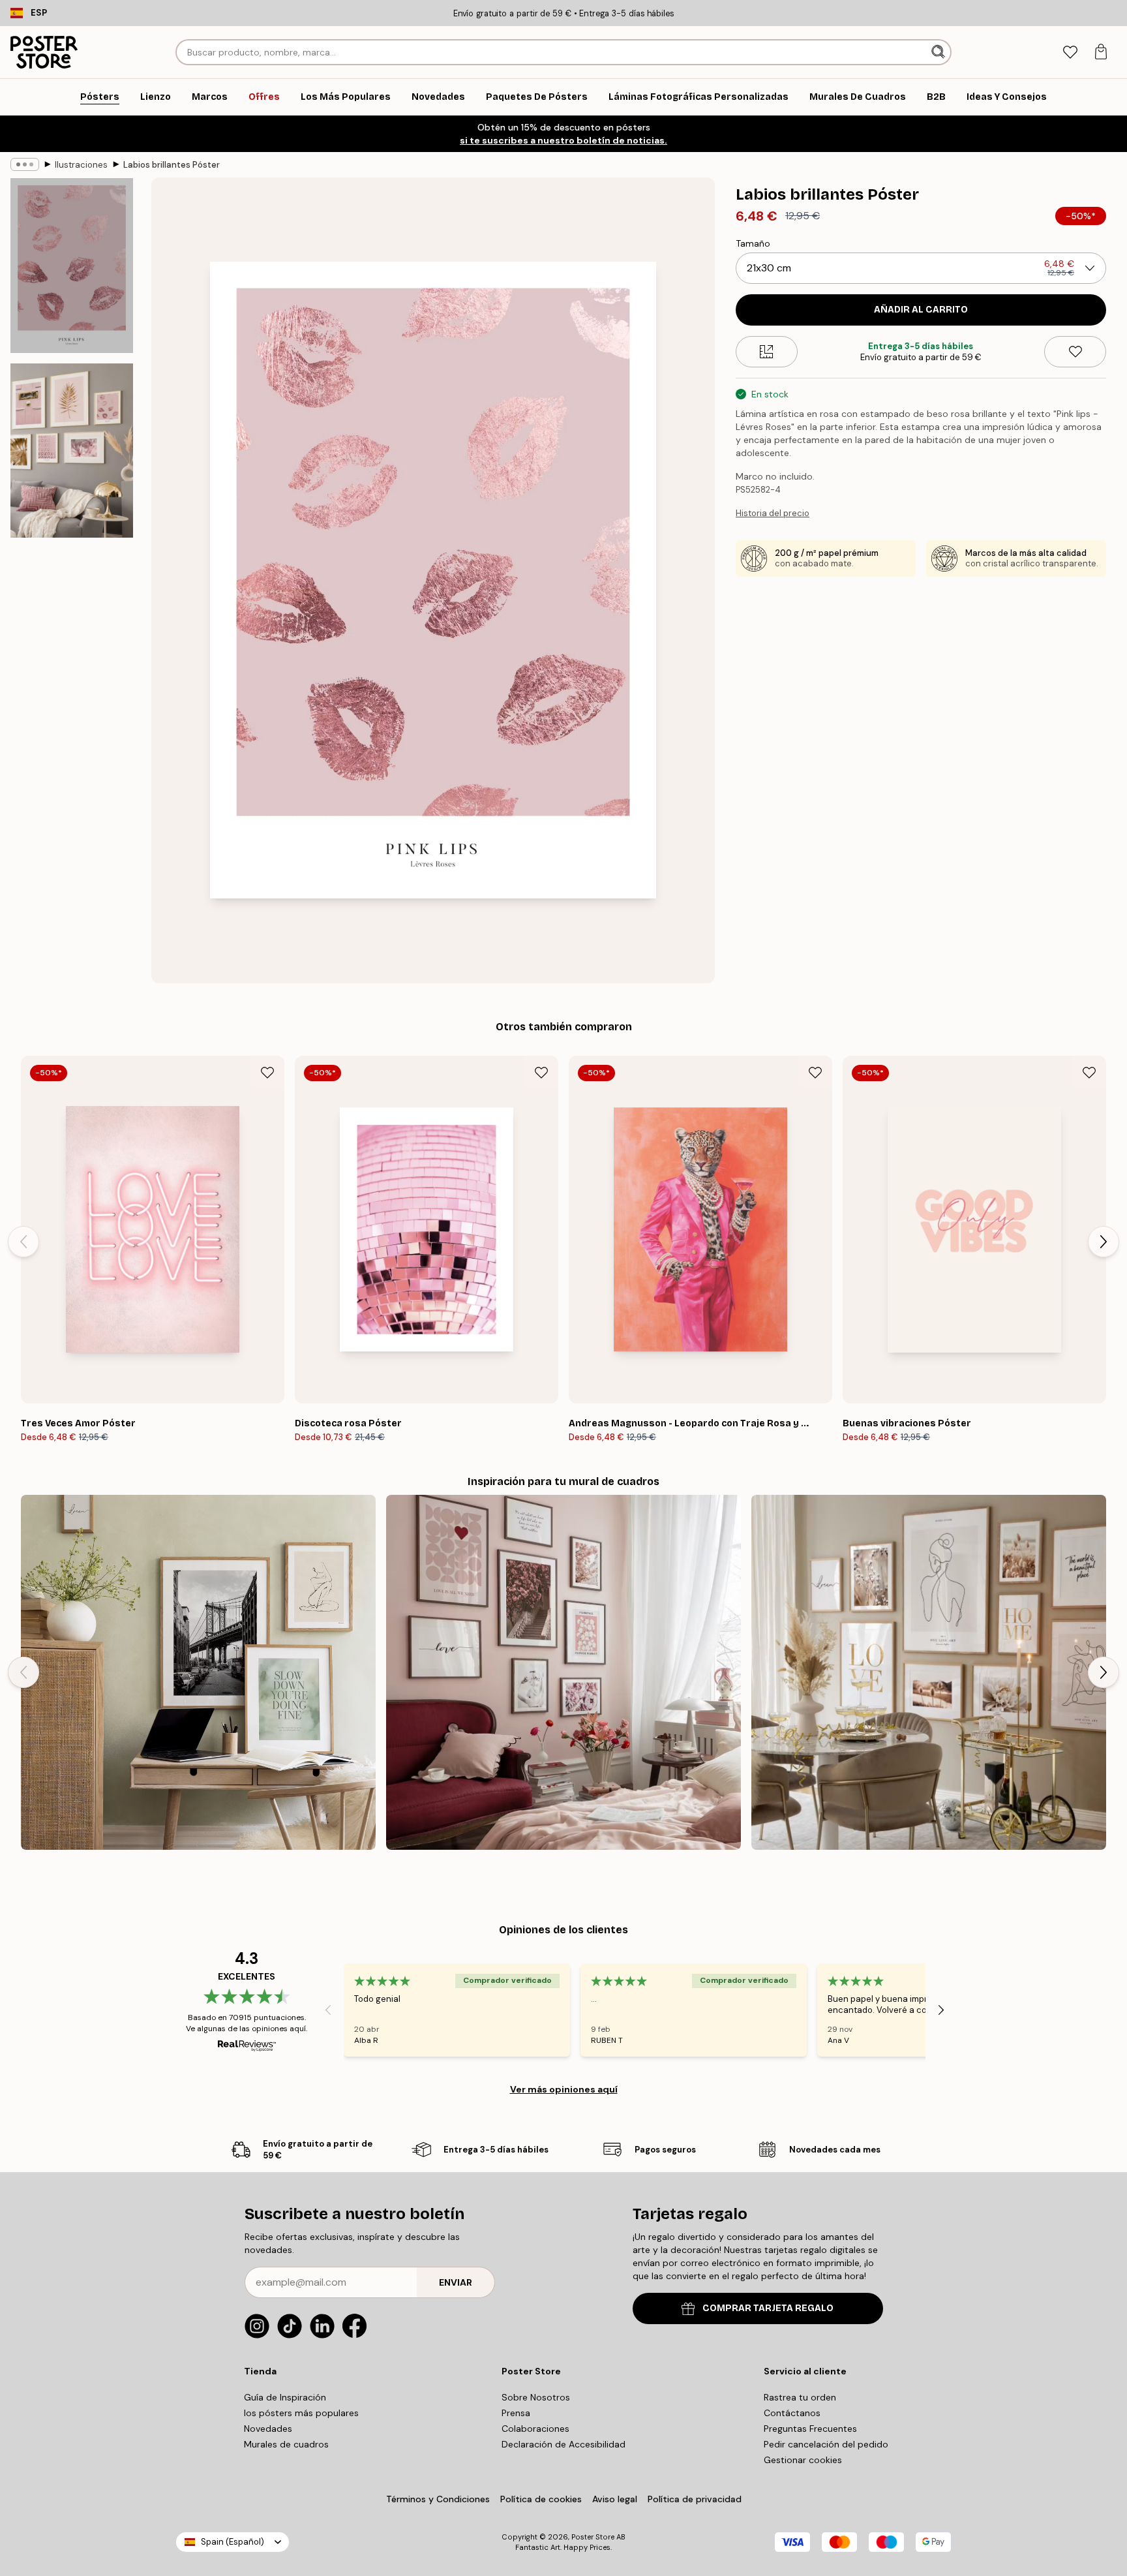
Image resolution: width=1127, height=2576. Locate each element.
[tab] (1070, 53)
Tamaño (753, 243)
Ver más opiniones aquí (564, 2089)
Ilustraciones (81, 165)
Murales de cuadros (286, 2444)
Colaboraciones (535, 2429)
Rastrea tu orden (800, 2397)
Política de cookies (541, 2499)
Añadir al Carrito (921, 310)
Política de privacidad (695, 2499)
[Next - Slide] (1104, 1242)
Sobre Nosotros (536, 2397)
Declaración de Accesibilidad (563, 2444)
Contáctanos (792, 2413)
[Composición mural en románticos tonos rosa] (563, 1672)
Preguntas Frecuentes (810, 2429)
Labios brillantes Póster (172, 165)
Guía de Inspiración (285, 2397)
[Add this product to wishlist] (1075, 352)
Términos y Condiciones (438, 2499)
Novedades (268, 2429)
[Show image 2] (72, 450)
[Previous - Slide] (23, 1242)
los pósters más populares (301, 2413)
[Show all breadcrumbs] (25, 164)
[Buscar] (939, 52)
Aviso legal (615, 2499)
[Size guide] (767, 352)
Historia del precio (773, 513)
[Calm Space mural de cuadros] (198, 1672)
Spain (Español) (233, 2542)
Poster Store (593, 2537)
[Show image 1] (72, 266)
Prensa (516, 2413)
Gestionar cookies (803, 2460)
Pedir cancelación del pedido (826, 2444)
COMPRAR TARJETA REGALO (768, 2308)
